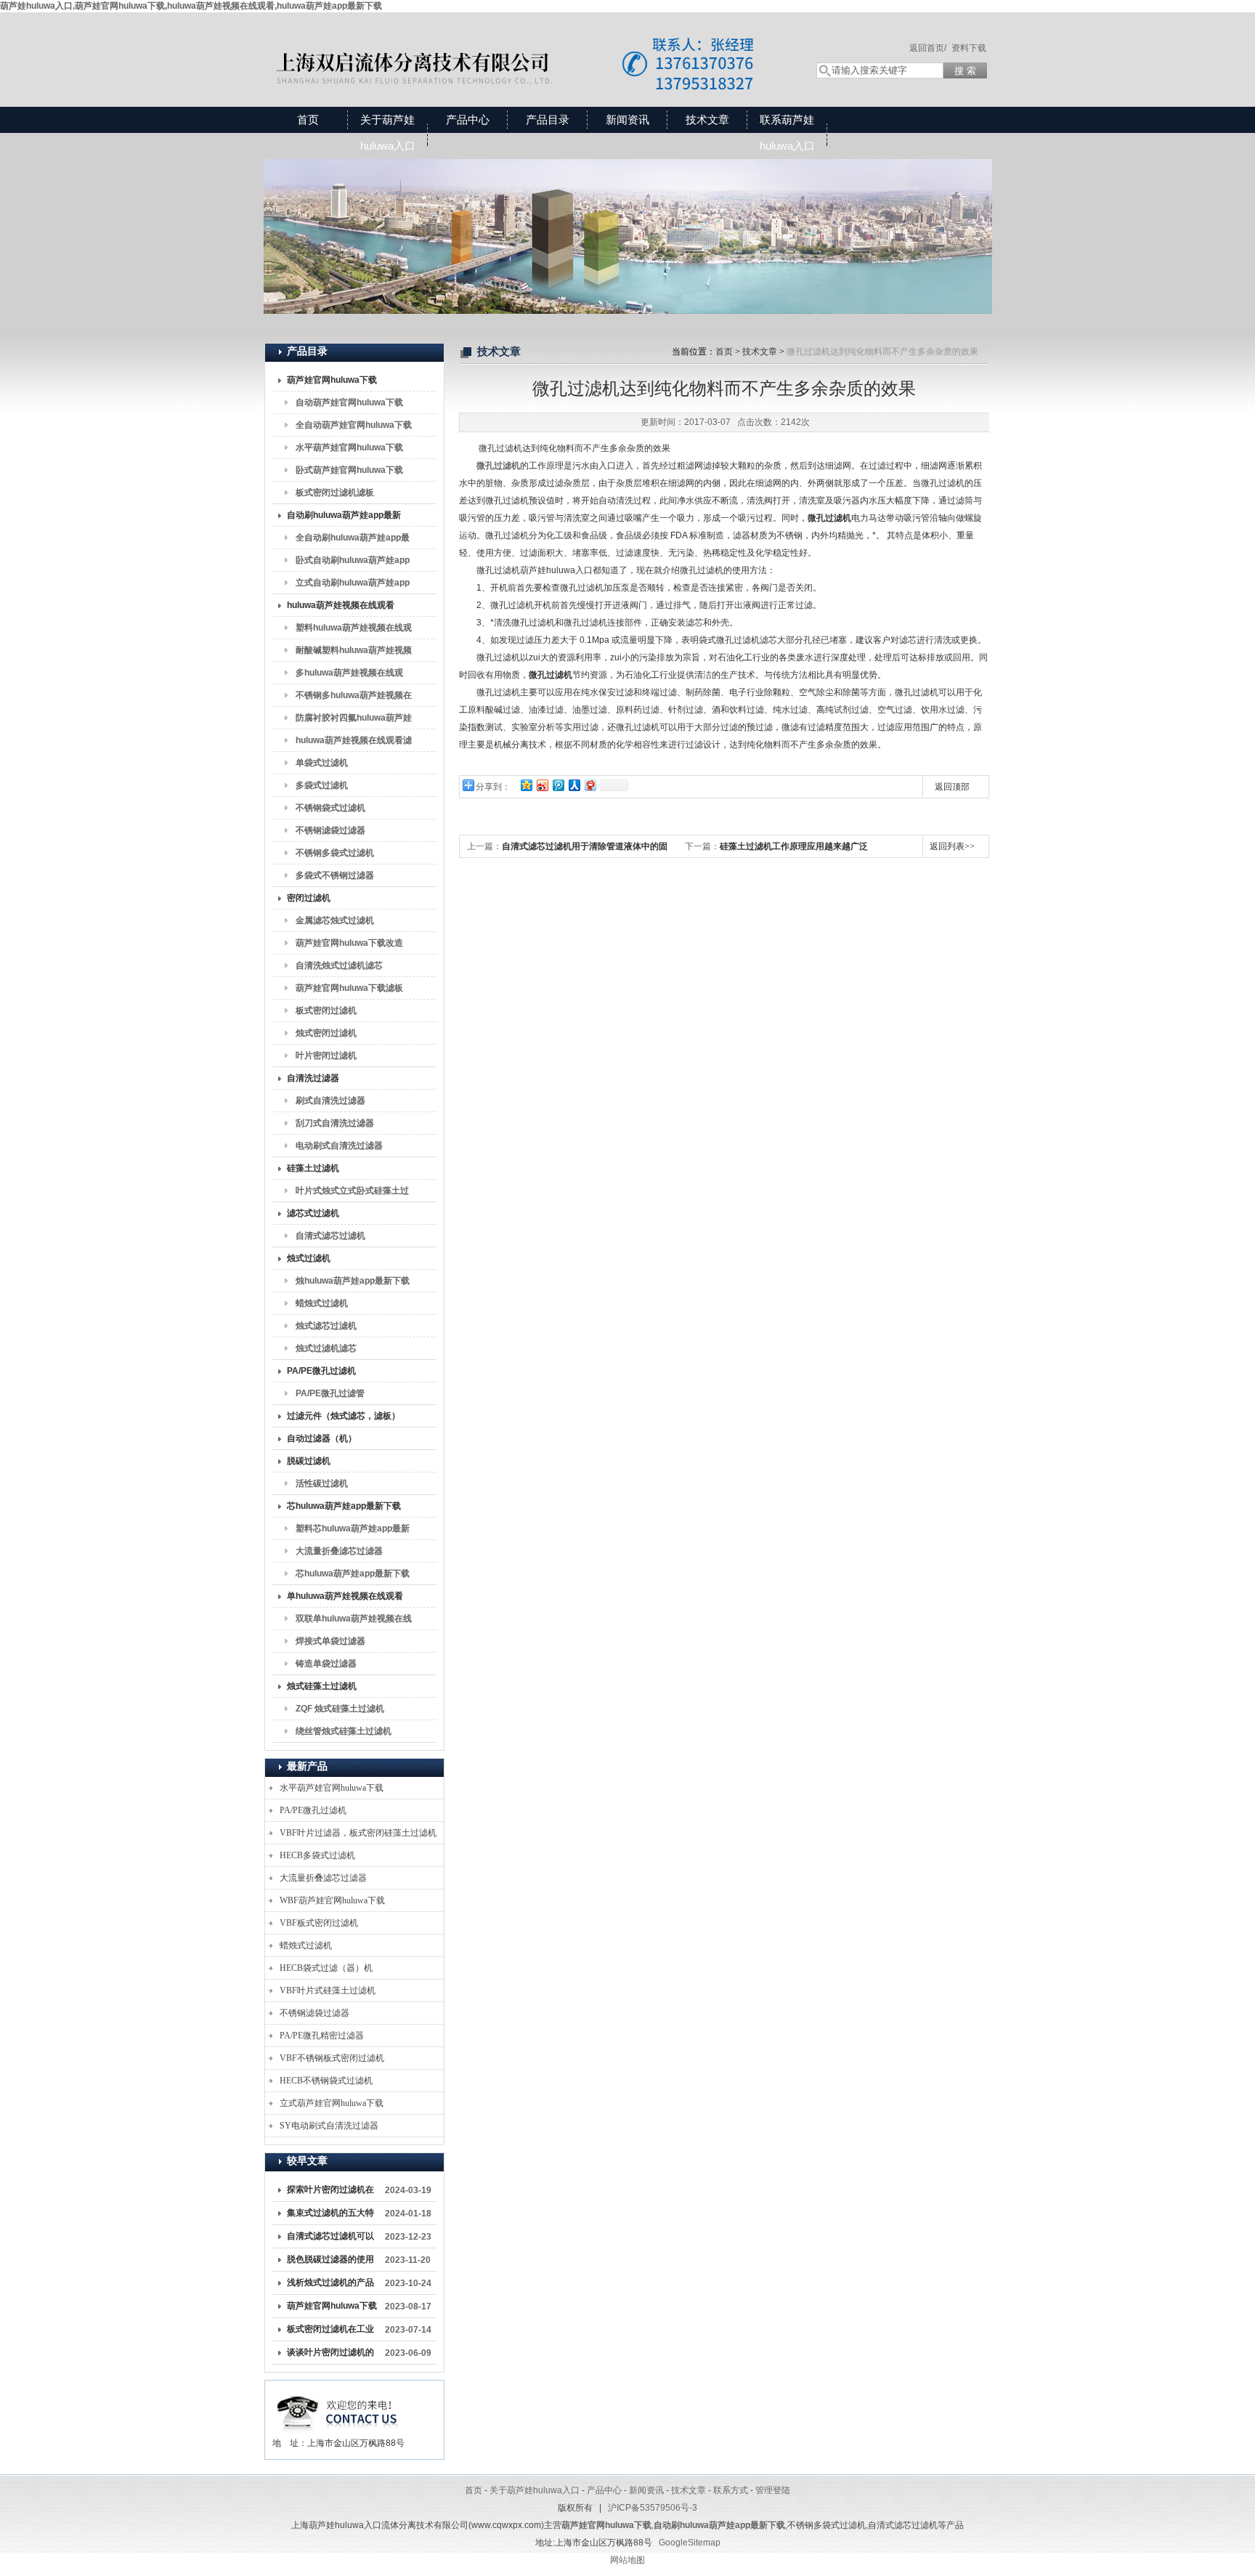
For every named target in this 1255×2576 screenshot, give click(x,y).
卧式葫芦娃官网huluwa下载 (349, 470)
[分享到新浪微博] (542, 785)
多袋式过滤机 (322, 785)
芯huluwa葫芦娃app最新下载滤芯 (353, 1576)
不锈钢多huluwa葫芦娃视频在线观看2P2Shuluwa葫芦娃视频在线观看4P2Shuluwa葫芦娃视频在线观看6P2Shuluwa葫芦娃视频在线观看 (354, 698)
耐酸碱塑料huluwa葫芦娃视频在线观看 (354, 653)
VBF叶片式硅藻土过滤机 (328, 1990)
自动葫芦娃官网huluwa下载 (349, 402)
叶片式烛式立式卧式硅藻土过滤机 (352, 1194)
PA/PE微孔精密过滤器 (322, 2036)
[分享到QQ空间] (526, 785)
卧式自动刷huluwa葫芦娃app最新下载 (353, 563)
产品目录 (548, 120)
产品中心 (468, 120)
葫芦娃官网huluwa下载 (332, 380)
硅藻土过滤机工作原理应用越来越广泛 (794, 846)
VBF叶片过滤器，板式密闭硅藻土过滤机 (358, 1833)
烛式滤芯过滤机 (326, 1326)
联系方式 (731, 2490)
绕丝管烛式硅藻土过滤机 (344, 1731)
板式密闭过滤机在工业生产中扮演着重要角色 (330, 2332)
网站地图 (627, 2560)
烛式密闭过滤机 (326, 1033)
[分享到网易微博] (590, 785)
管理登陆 (773, 2490)
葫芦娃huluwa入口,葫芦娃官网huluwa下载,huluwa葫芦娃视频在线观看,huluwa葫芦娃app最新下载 (191, 6)
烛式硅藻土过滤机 (322, 1686)
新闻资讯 (627, 120)
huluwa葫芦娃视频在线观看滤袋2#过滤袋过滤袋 (354, 743)
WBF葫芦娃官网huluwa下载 (332, 1900)
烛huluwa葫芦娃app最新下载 (353, 1281)
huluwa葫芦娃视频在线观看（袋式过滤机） (341, 608)
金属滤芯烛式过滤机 (335, 920)
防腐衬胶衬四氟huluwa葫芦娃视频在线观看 (354, 721)
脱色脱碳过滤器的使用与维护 (330, 2262)
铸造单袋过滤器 (326, 1664)
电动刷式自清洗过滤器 (339, 1146)
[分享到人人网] (574, 785)
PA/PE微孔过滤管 (330, 1393)
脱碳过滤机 (309, 1461)
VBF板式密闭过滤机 (319, 1923)
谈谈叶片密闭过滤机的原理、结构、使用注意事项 (330, 2355)
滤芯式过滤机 (313, 1213)
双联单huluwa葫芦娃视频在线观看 (354, 1621)
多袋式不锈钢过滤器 (335, 875)
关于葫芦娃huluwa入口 (388, 133)
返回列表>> (952, 846)
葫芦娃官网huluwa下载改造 (349, 943)
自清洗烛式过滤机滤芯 (339, 965)
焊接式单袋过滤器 (330, 1641)
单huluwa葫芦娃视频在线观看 (345, 1596)
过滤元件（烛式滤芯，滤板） (344, 1416)
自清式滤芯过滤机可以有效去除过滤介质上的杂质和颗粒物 (330, 2239)
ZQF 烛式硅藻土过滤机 (340, 1709)
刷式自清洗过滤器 (330, 1101)
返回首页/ (928, 48)
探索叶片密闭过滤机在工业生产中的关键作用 (330, 2192)
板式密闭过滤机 (326, 1010)
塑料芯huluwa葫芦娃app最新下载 (353, 1531)
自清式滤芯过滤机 (330, 1236)
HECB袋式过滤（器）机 (326, 1968)
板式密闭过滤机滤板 (335, 493)
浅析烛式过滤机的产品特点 (330, 2285)
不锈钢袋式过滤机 (330, 808)
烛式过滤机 (309, 1258)
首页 (308, 120)
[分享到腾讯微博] (558, 785)
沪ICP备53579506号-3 (653, 2508)
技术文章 (707, 120)
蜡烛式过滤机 (322, 1303)
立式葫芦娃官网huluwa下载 (332, 2103)
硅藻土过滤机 (313, 1168)
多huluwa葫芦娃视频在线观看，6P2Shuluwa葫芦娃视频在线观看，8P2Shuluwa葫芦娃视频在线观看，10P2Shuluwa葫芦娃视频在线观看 (352, 676)
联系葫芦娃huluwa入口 (787, 133)
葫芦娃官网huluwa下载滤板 (349, 988)
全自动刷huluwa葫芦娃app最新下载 (353, 540)
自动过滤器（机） (322, 1438)
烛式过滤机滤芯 (326, 1348)
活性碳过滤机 (322, 1483)
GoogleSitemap (690, 2543)
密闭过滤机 (309, 898)
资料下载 (969, 48)
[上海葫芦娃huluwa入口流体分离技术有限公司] (526, 45)
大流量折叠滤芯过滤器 (339, 1551)
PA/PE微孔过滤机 (321, 1371)
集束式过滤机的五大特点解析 (330, 2216)
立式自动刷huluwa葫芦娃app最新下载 (353, 586)
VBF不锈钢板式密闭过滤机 (332, 2058)
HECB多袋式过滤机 (317, 1855)
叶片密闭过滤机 (326, 1056)
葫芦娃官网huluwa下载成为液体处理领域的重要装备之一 (332, 2309)
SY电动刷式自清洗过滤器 (329, 2126)
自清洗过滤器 (313, 1078)
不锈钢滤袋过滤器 (330, 830)
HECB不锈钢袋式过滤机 (326, 2081)
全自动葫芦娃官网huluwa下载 (354, 425)
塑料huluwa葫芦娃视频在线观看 (354, 631)
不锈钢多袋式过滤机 (335, 853)
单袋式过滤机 (322, 763)
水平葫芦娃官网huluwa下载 (349, 447)
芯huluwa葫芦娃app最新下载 (344, 1506)
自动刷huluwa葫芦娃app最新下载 (344, 518)
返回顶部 (952, 787)
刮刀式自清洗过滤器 (335, 1123)
